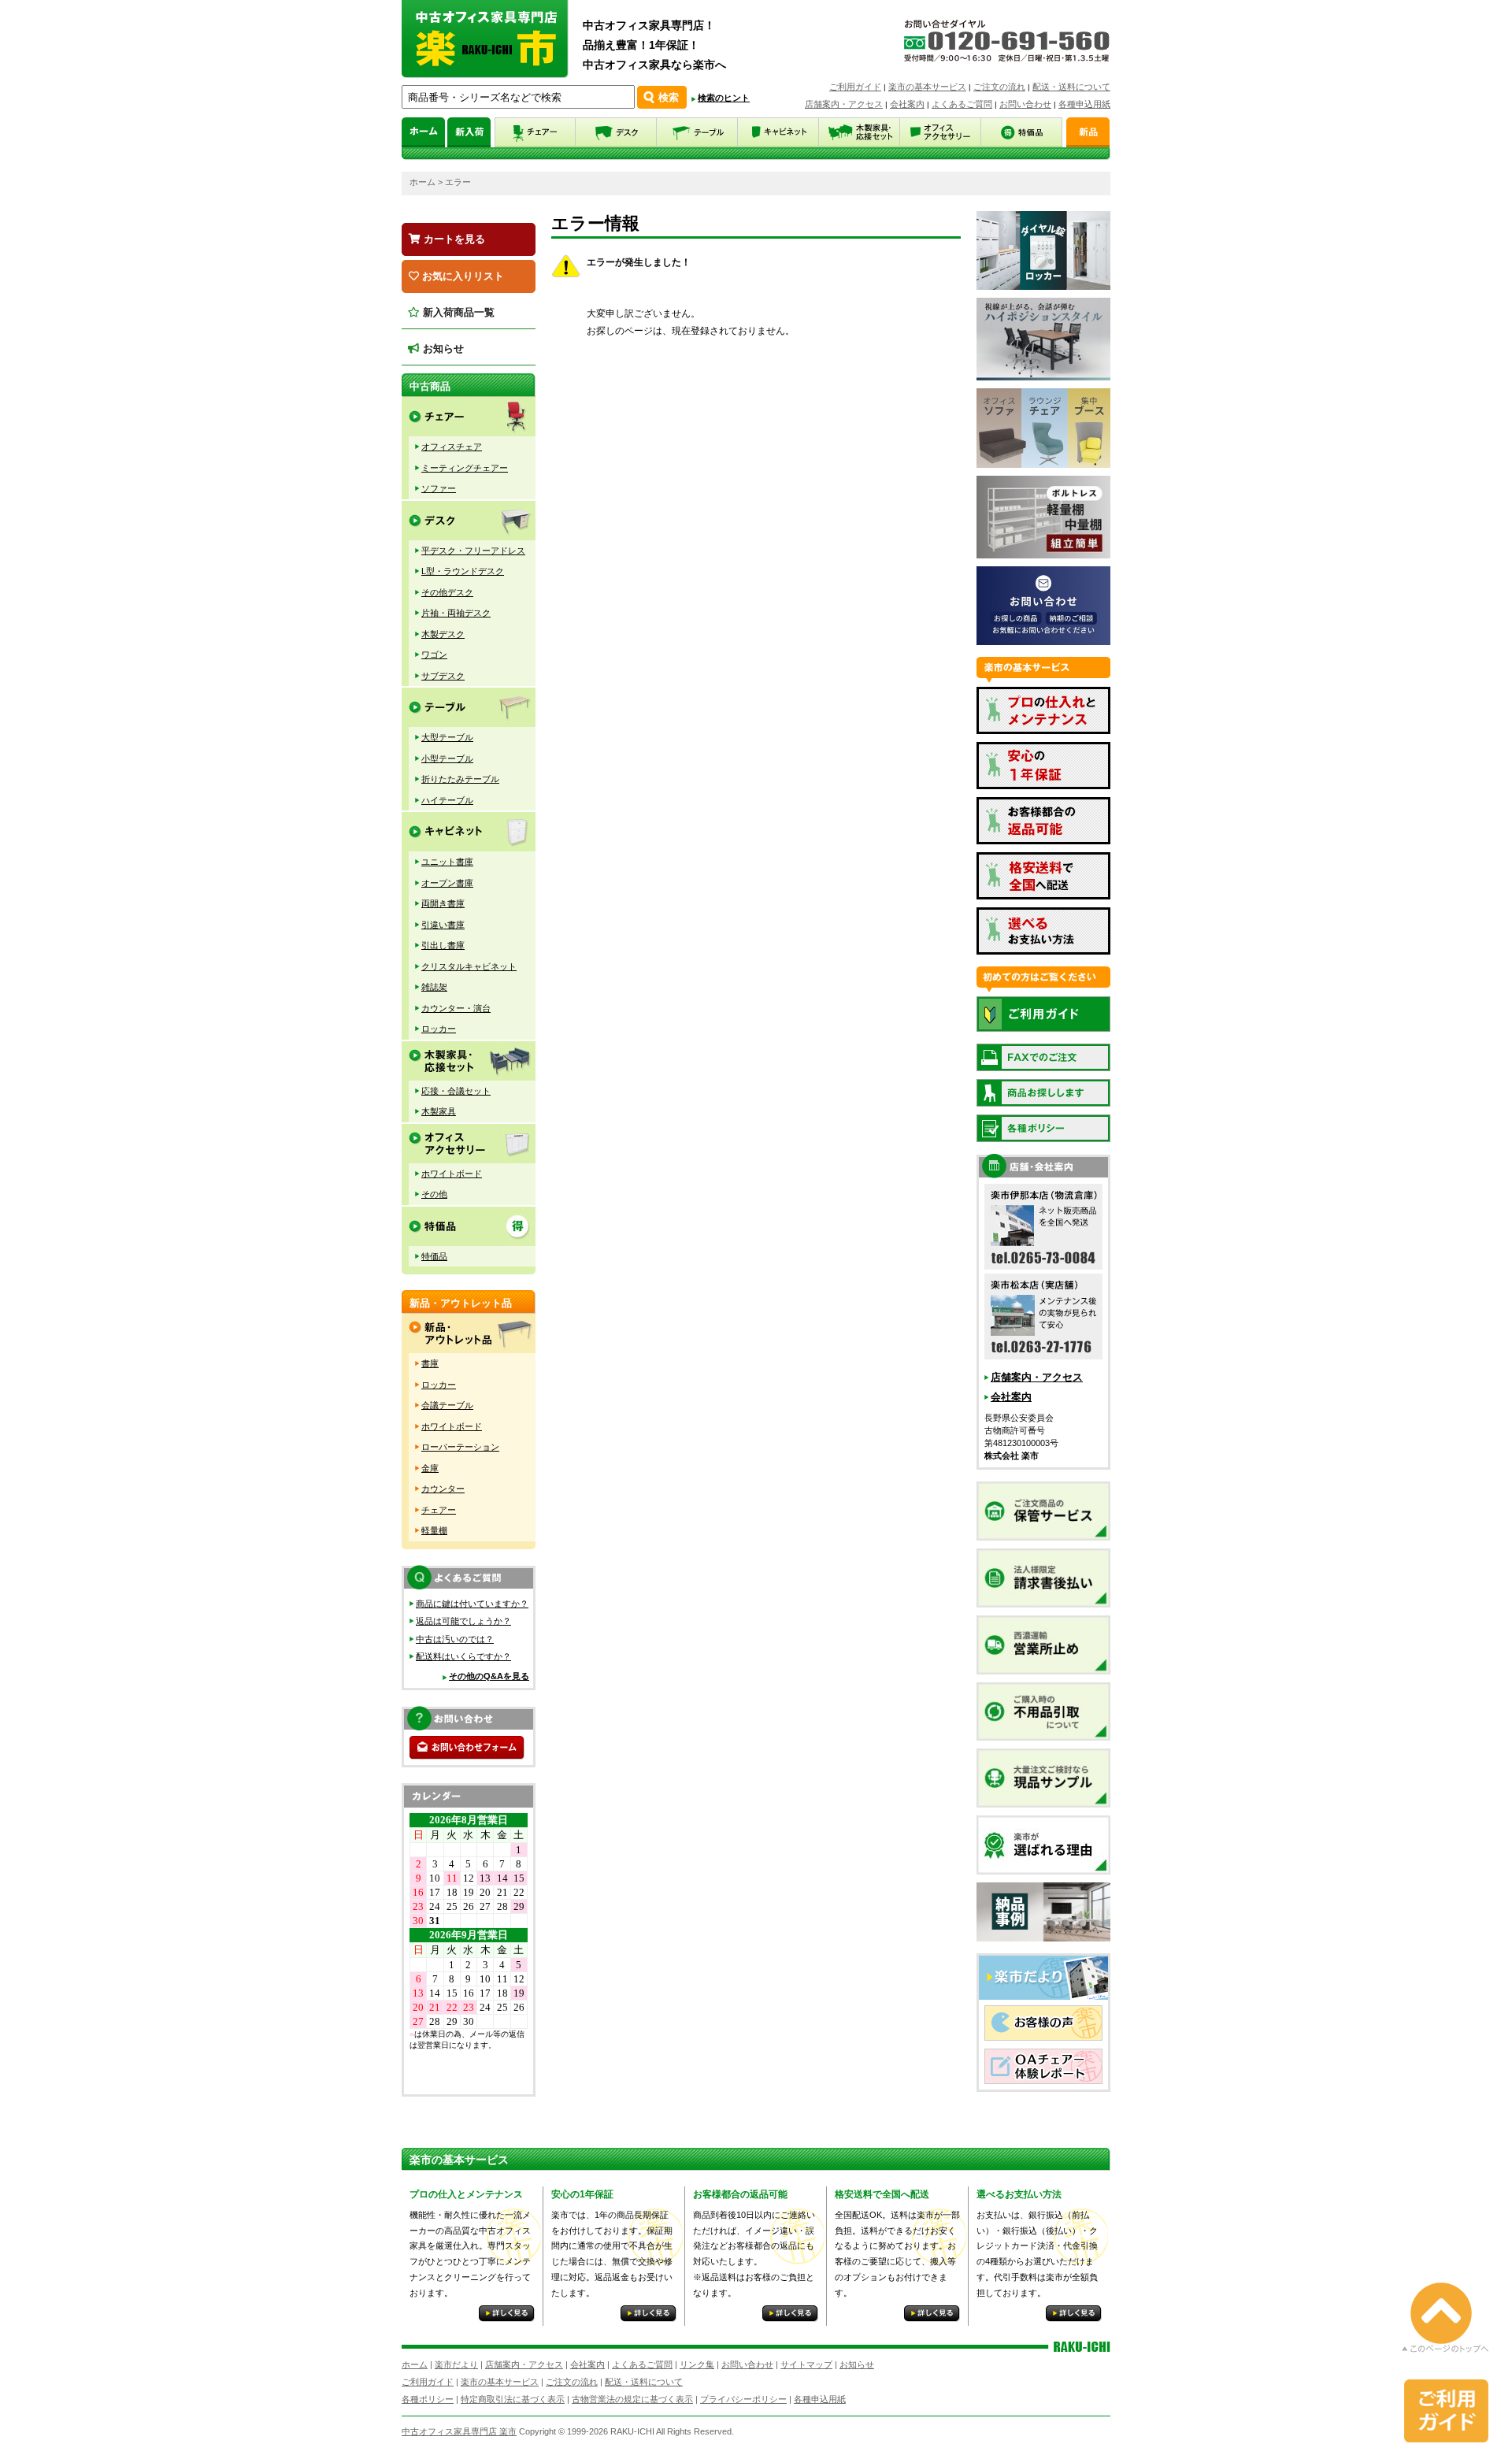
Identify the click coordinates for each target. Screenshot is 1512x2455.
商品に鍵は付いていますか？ (472, 1604)
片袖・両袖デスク (456, 613)
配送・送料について (1071, 87)
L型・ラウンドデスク (463, 571)
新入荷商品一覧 (457, 312)
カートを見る (453, 239)
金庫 (430, 1468)
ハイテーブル (447, 800)
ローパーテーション (460, 1447)
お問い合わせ (1025, 104)
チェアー (439, 1510)
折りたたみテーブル (460, 779)
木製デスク (443, 634)
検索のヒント (724, 98)
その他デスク (447, 592)
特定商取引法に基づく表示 (513, 2399)
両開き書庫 (443, 903)
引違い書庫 (443, 925)
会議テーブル (447, 1405)
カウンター (443, 1489)
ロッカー (439, 1029)
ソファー (439, 488)
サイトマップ (806, 2364)
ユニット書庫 (447, 862)
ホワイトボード (452, 1174)
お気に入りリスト (461, 276)
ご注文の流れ (999, 87)
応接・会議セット (456, 1091)
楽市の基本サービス (927, 87)
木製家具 (439, 1111)
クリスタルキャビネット (469, 966)
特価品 (434, 1256)
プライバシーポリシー (743, 2399)
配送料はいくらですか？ (463, 1656)
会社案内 (907, 104)
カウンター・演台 (456, 1008)
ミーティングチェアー (465, 468)
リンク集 (697, 2364)
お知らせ (442, 349)
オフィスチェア (452, 447)
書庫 (430, 1363)
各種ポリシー (428, 2399)
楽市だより (456, 2364)
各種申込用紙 (1084, 104)
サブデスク (443, 676)
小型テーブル (447, 758)
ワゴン (434, 655)
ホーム (422, 182)
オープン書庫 (447, 883)
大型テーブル (447, 737)
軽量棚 (434, 1530)
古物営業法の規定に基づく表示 (632, 2399)
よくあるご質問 (962, 104)
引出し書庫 (443, 945)
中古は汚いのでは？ (455, 1639)
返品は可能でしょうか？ (463, 1621)
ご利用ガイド (855, 87)
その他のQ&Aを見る (489, 1676)
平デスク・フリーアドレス (473, 551)
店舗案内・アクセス (844, 104)
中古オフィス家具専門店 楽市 (459, 2431)
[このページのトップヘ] (1445, 2341)
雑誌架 (434, 987)
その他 (434, 1194)
